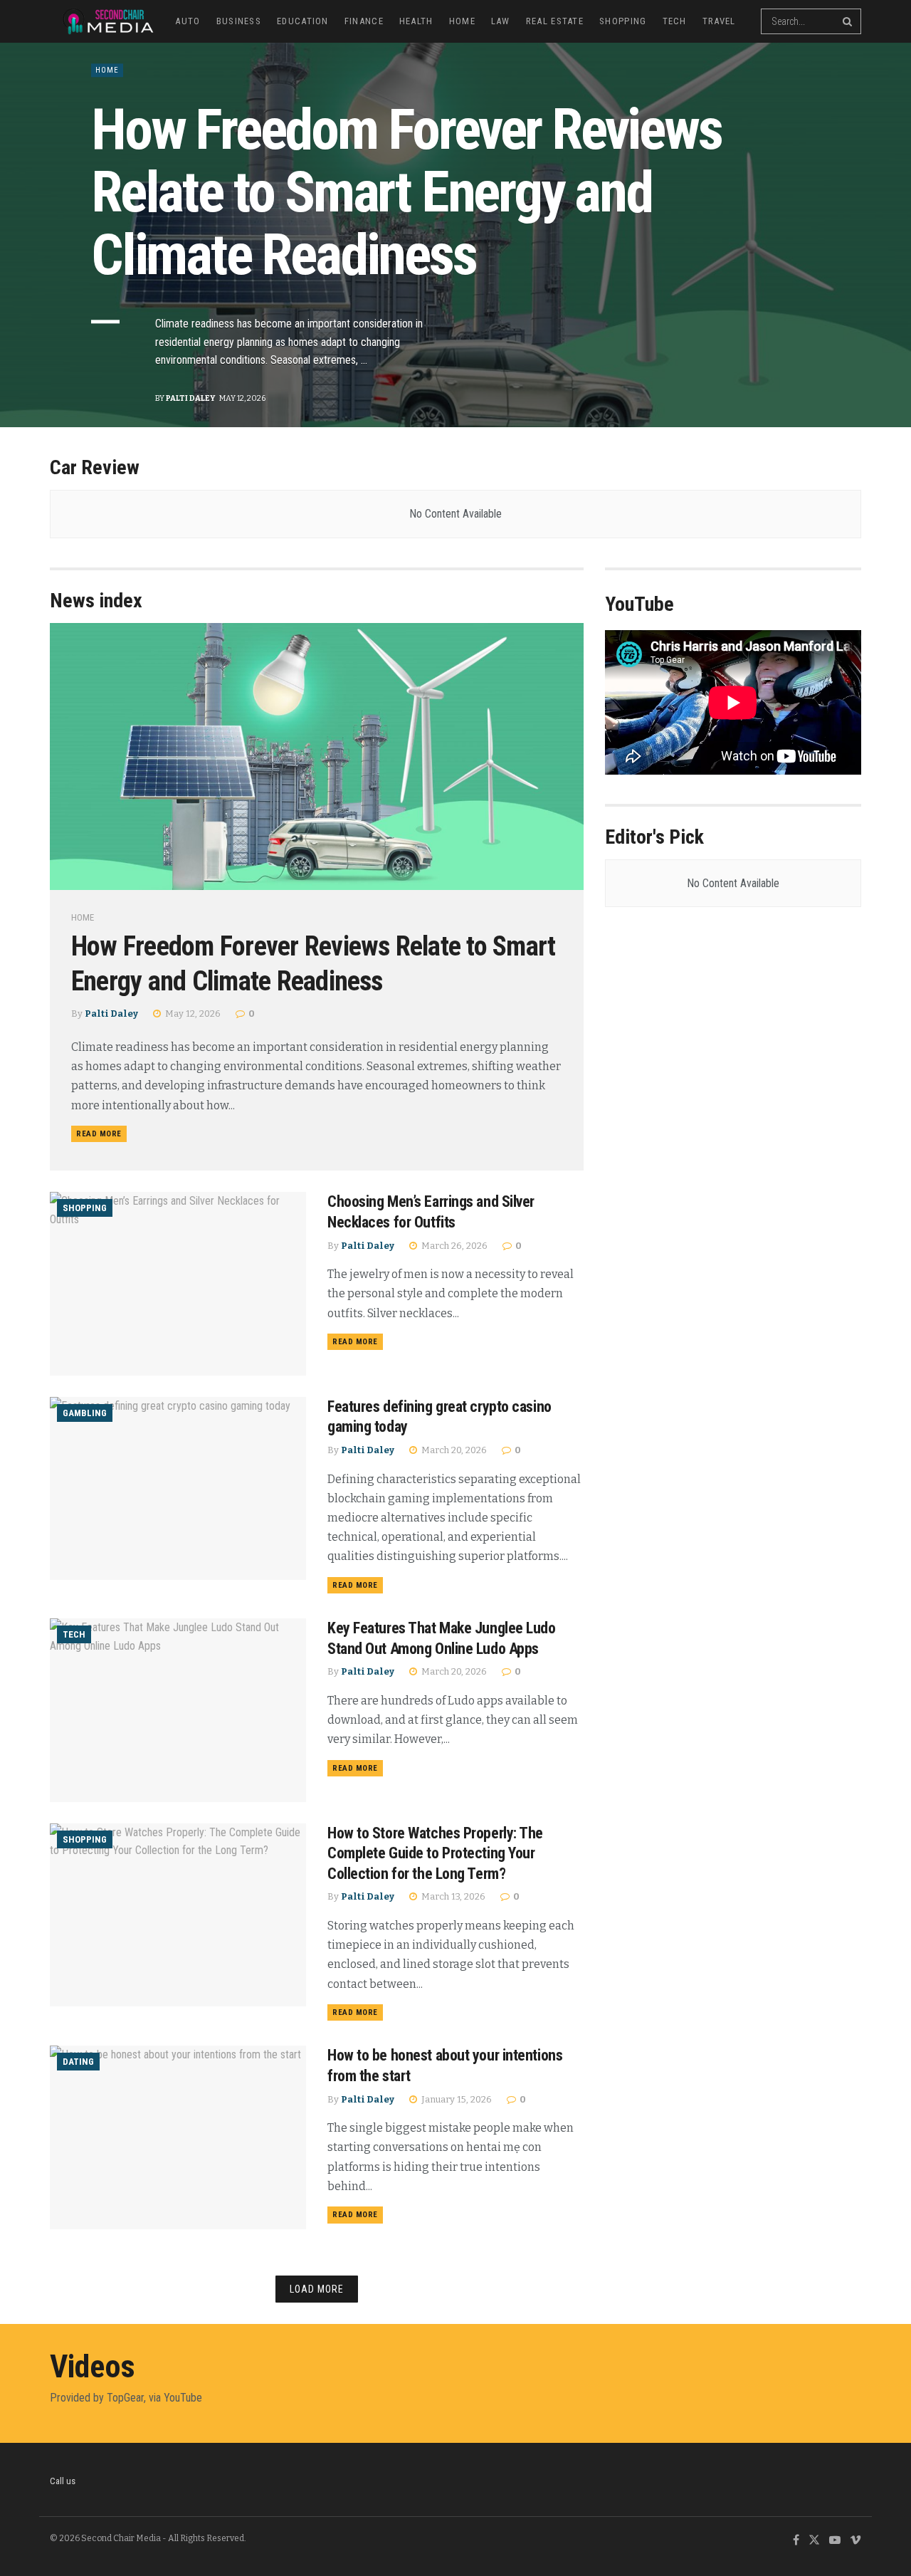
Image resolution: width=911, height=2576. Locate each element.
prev (797, 383)
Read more (101, 1133)
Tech (675, 21)
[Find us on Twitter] (814, 2541)
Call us (63, 2481)
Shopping (623, 21)
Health (416, 21)
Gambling (85, 1413)
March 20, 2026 (453, 1450)
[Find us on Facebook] (796, 2541)
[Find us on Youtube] (835, 2541)
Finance (364, 21)
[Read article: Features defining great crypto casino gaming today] (178, 1488)
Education (303, 21)
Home (462, 21)
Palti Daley (190, 398)
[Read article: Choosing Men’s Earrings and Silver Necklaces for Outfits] (178, 1283)
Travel (719, 21)
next (851, 383)
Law (501, 21)
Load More (317, 2289)
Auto (188, 21)
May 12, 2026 (192, 1014)
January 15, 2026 (455, 2099)
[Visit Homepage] (102, 21)
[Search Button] (848, 21)
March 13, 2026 (452, 1896)
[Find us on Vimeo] (855, 2541)
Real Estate (555, 21)
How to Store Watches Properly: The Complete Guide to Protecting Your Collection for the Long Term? (435, 1853)
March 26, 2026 (453, 1246)
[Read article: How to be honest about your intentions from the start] (178, 2137)
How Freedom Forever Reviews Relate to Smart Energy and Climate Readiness (406, 192)
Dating (78, 2062)
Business (239, 21)
